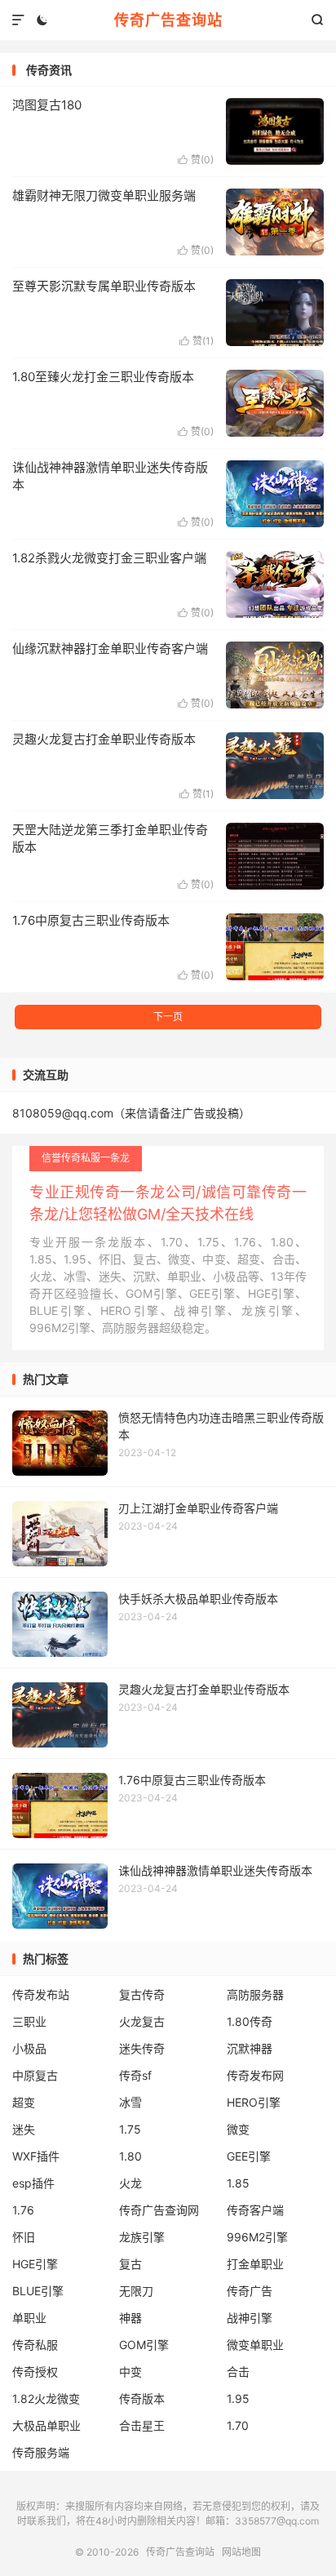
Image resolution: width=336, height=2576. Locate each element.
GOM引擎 (144, 2345)
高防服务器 (255, 1994)
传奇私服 (35, 2345)
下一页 (168, 1017)
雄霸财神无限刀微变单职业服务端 (104, 195)
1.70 (238, 2425)
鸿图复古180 (47, 105)
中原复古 (35, 2075)
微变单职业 (255, 2345)
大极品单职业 (46, 2425)
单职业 (29, 2318)
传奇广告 (250, 2291)
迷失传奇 (142, 2048)
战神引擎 (250, 2318)
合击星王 (142, 2425)
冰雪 (130, 2102)
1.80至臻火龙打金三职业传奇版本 (103, 377)
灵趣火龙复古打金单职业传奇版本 (104, 739)
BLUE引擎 (38, 2291)
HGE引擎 (35, 2264)
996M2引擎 (257, 2237)
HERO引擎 (254, 2102)
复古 (130, 2264)
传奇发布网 (255, 2075)
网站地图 (241, 2552)
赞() (196, 160)
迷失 (24, 2129)
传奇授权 (35, 2372)
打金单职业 (255, 2264)
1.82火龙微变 (46, 2398)
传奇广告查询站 (168, 20)
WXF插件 (36, 2156)
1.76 (23, 2210)
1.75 (130, 2129)
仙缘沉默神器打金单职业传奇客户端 (110, 648)
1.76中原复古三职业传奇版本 (91, 920)
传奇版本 (142, 2398)
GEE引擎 (249, 2156)
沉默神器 (250, 2048)
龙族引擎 (142, 2237)
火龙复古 (142, 2021)
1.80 (130, 2156)
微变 (238, 2129)
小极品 (29, 2048)
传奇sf (135, 2075)
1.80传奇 (250, 2021)
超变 (24, 2102)
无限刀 (136, 2291)
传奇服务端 (41, 2452)
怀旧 (24, 2237)
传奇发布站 (41, 1994)
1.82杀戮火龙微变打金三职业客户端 (109, 558)
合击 (238, 2372)
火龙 (130, 2183)
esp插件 (33, 2183)
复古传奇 (142, 1994)
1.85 (238, 2183)
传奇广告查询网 (159, 2210)
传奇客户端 (255, 2210)
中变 (130, 2372)
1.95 (238, 2398)
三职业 (29, 2021)
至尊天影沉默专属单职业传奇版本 (104, 286)
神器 (130, 2318)
